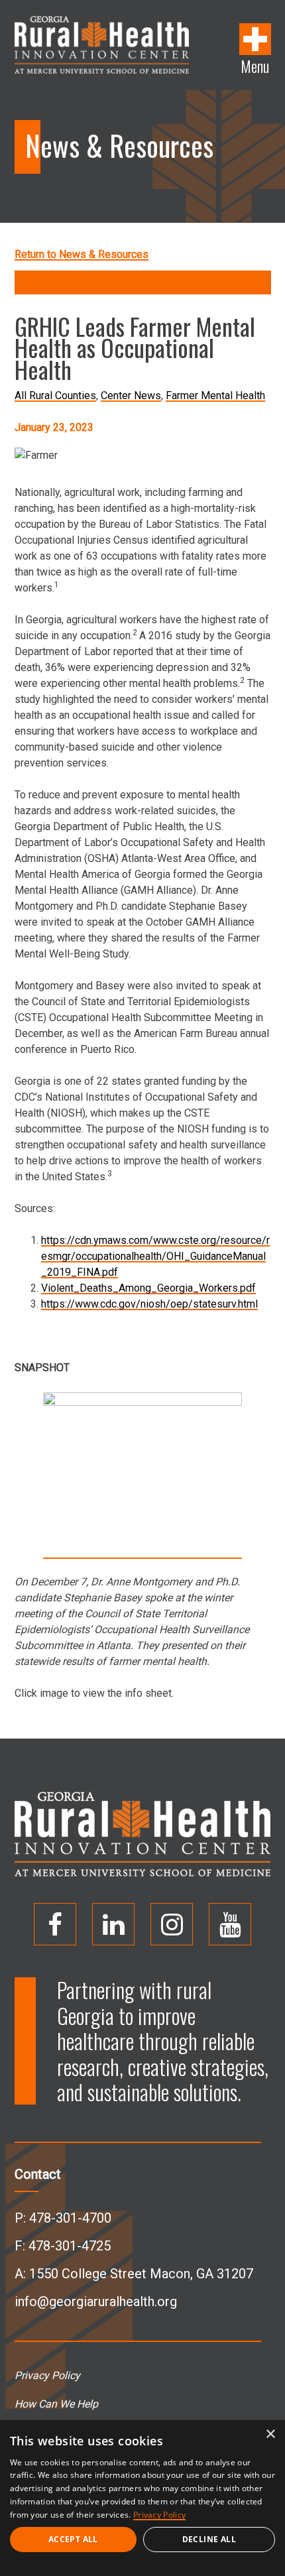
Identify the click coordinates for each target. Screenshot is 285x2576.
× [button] (270, 2434)
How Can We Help (56, 2404)
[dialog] (142, 2498)
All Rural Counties (55, 396)
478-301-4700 (70, 2218)
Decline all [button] (209, 2539)
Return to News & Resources (82, 254)
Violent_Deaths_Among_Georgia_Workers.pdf (148, 1288)
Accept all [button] (73, 2539)
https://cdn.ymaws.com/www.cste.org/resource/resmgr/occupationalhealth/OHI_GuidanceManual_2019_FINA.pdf (155, 1256)
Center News (131, 396)
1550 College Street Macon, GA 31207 (141, 2274)
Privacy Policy (47, 2375)
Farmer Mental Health (215, 396)
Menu (255, 65)
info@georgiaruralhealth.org (96, 2301)
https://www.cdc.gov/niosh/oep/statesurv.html (149, 1304)
